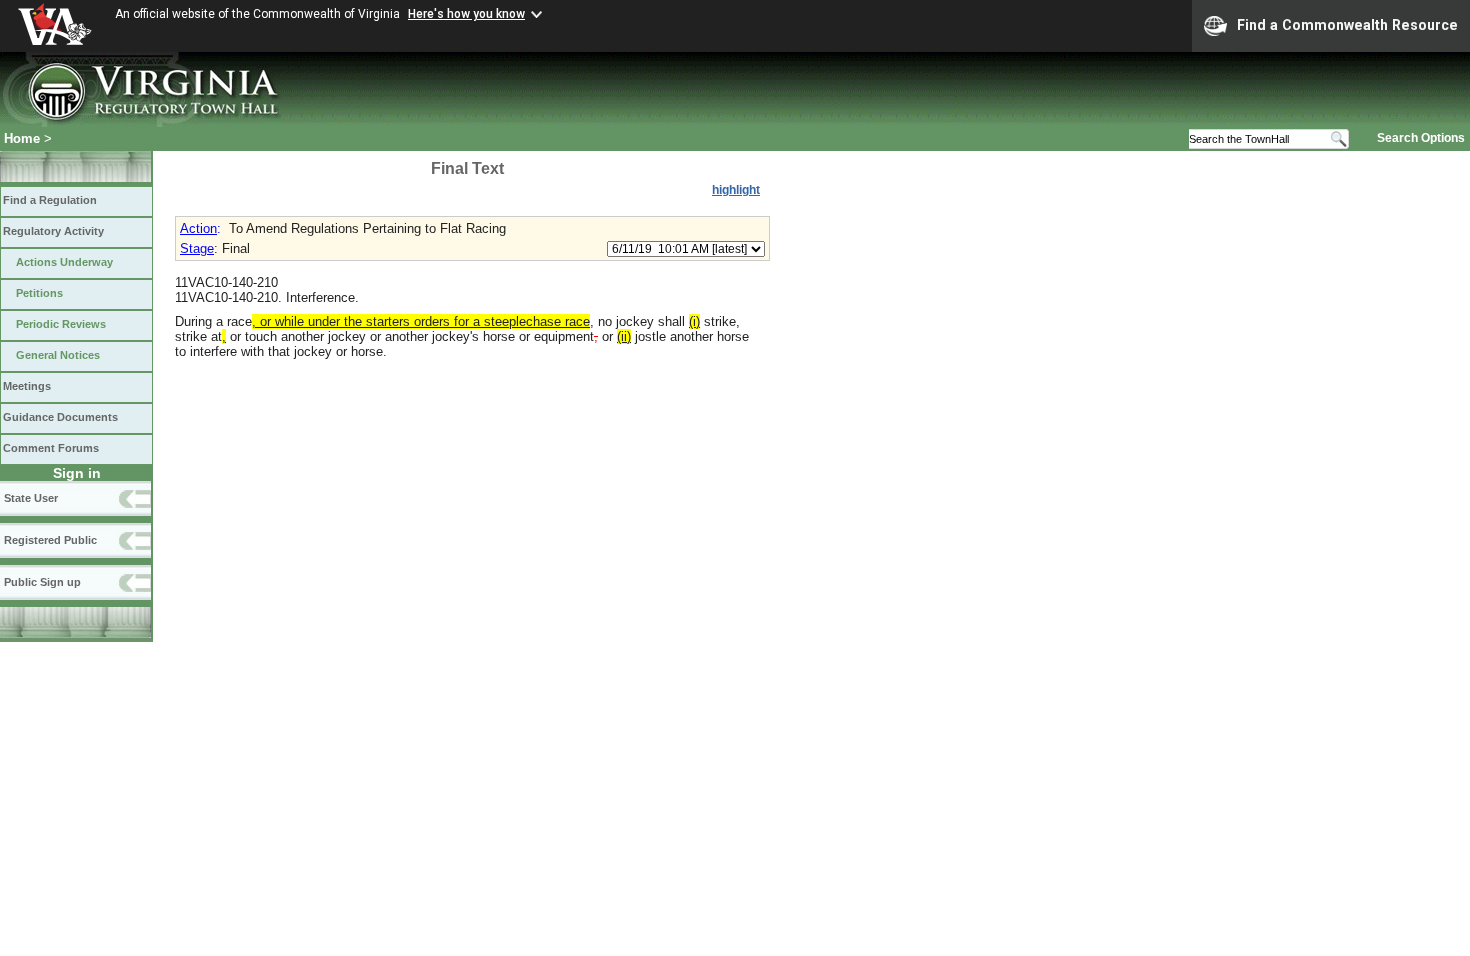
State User (31, 498)
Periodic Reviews (61, 324)
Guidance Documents (60, 417)
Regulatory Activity (53, 231)
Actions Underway (64, 262)
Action (198, 228)
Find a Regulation (50, 200)
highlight (736, 190)
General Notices (58, 355)
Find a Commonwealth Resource (1347, 25)
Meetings (27, 386)
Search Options (1421, 138)
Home (22, 138)
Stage (197, 248)
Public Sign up (42, 582)
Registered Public (50, 540)
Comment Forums (51, 448)
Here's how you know (466, 14)
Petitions (39, 293)
